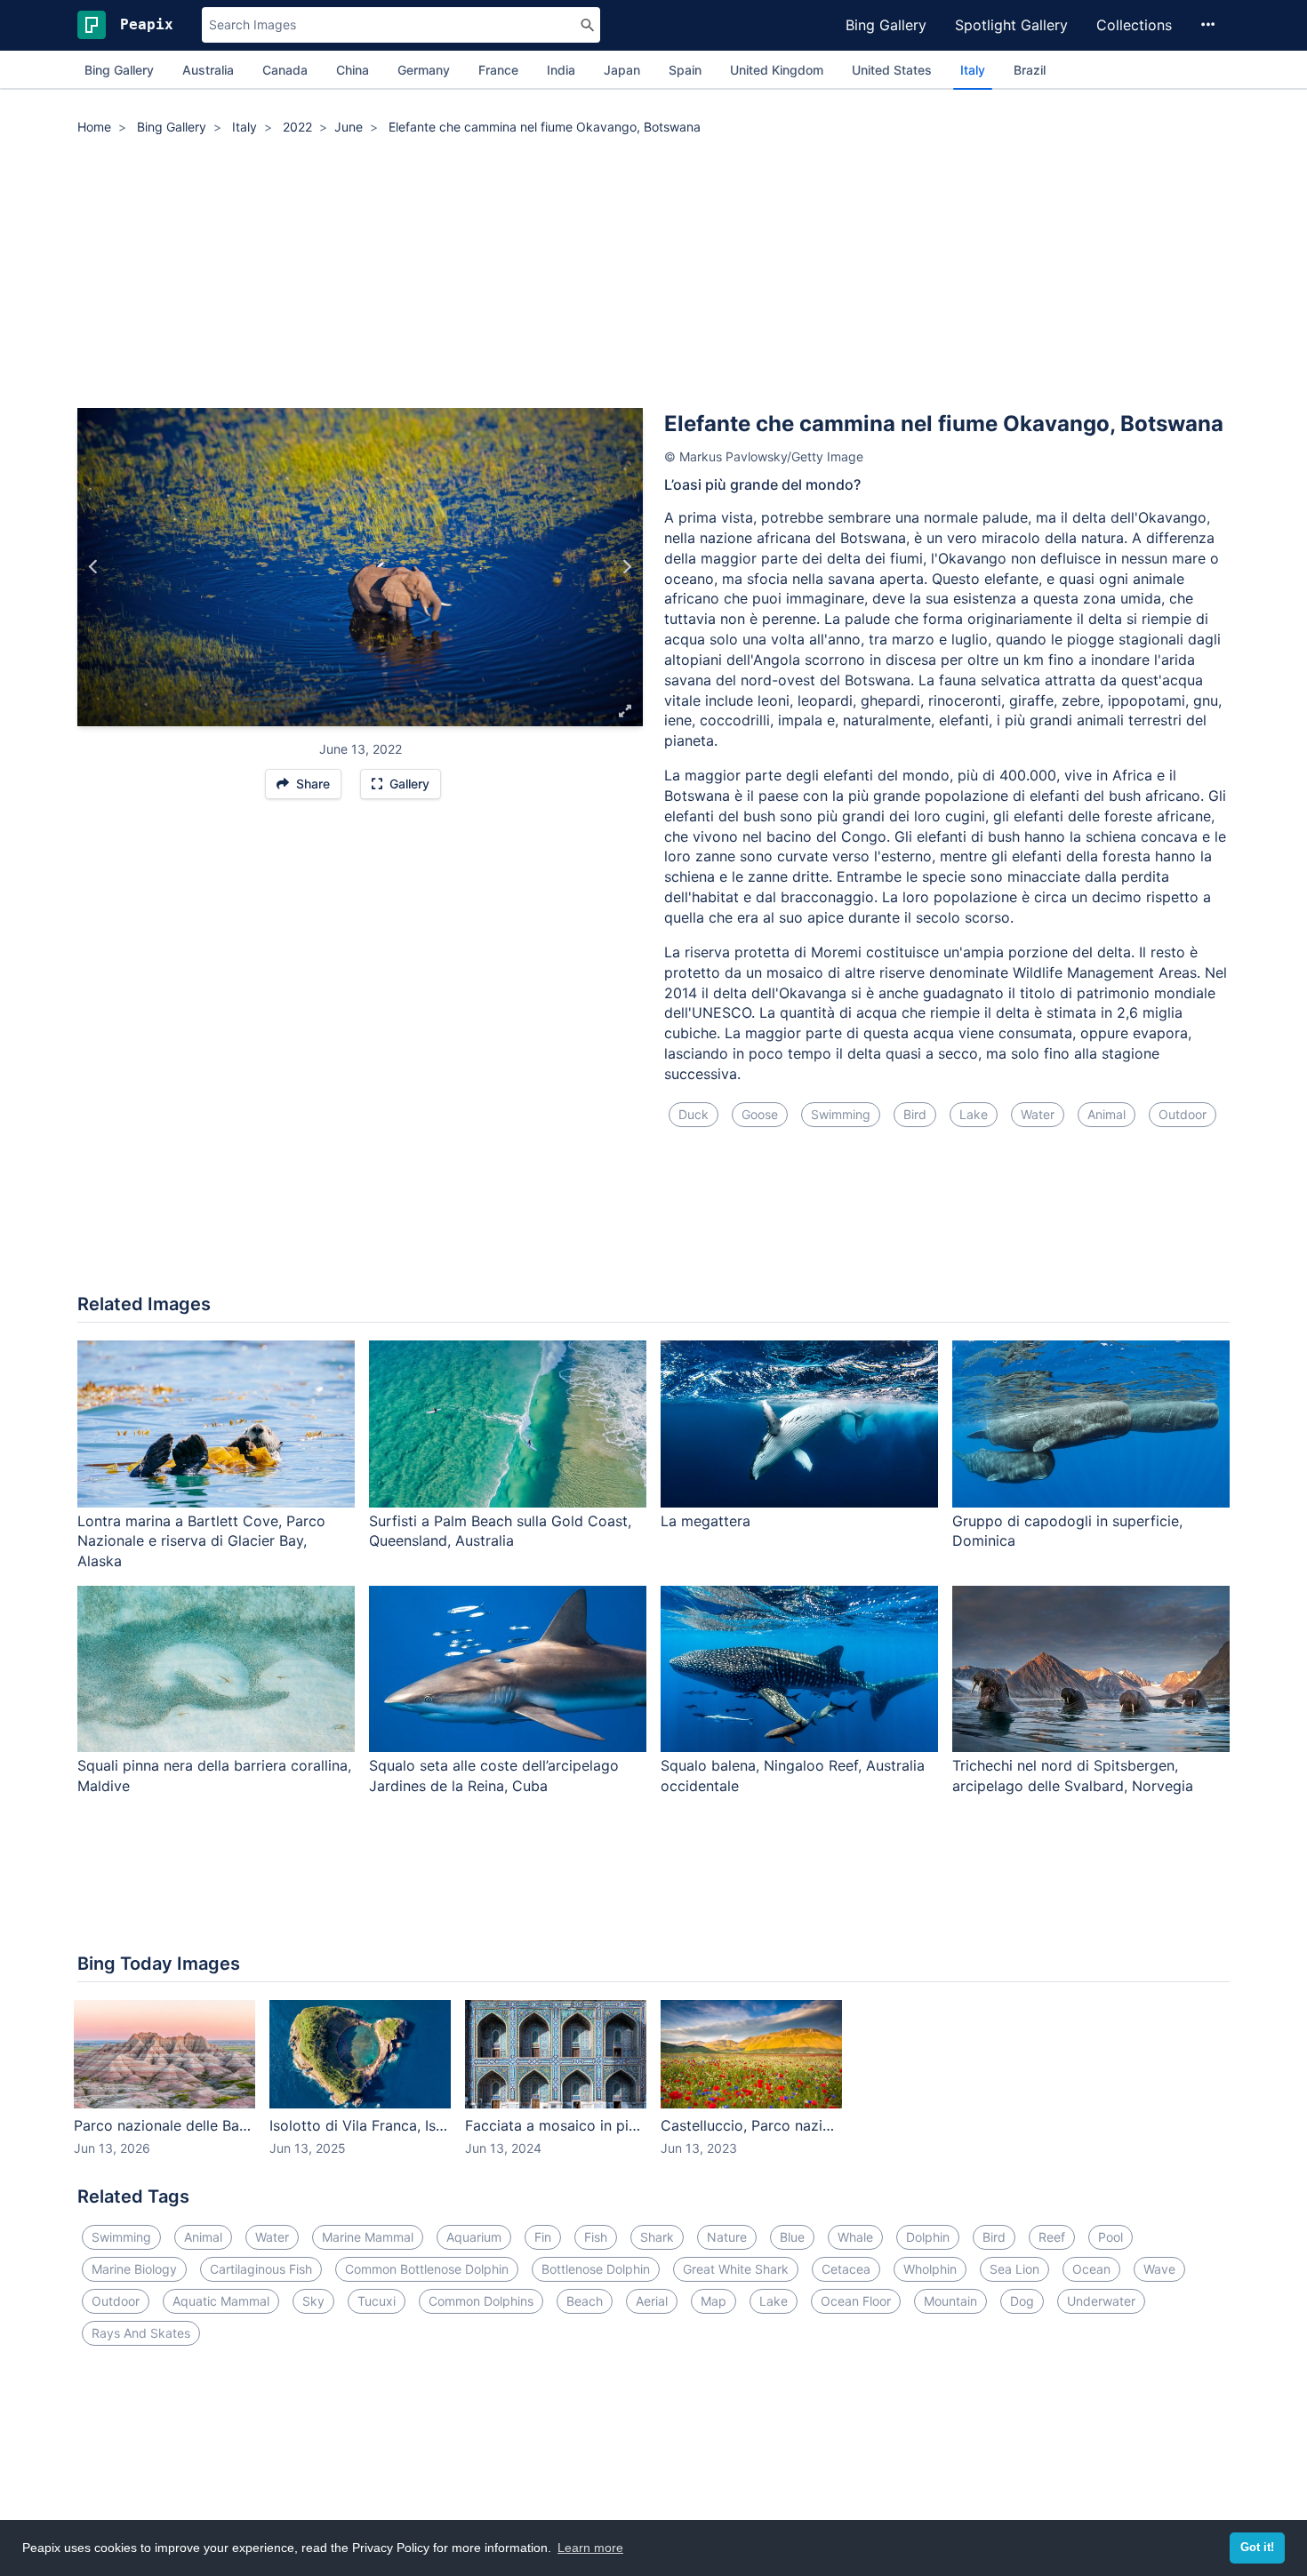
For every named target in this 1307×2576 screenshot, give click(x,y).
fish (596, 2237)
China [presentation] (353, 70)
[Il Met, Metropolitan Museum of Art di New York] (626, 567)
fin (543, 2237)
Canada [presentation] (285, 70)
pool (1111, 2237)
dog (1022, 2301)
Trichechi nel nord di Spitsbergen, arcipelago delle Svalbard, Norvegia (1073, 1776)
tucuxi (377, 2301)
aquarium (474, 2237)
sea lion (1014, 2269)
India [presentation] (561, 70)
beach (585, 2301)
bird (915, 1114)
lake (974, 1114)
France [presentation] (498, 70)
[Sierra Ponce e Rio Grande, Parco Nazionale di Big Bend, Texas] (94, 567)
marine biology (134, 2269)
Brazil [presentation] (1030, 70)
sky (313, 2301)
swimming (841, 1114)
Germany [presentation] (424, 70)
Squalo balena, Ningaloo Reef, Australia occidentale (793, 1776)
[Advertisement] (653, 275)
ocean (1091, 2269)
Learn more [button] (590, 2548)
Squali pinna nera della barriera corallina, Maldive (214, 1776)
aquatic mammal (221, 2301)
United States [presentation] (892, 70)
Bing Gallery (886, 25)
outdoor (1183, 1114)
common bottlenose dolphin (427, 2269)
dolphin (928, 2237)
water (1038, 1114)
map (714, 2301)
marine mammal (368, 2237)
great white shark (736, 2269)
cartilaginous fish (261, 2269)
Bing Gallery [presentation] (119, 70)
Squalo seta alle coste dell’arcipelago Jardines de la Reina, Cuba (494, 1776)
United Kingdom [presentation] (777, 70)
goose (760, 1114)
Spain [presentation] (685, 70)
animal (1107, 1114)
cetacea (846, 2269)
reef (1052, 2237)
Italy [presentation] (973, 70)
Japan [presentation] (622, 70)
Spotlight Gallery (1011, 25)
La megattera (706, 1521)
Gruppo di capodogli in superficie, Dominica (1067, 1531)
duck (694, 1114)
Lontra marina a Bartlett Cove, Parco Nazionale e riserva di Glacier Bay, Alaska (201, 1541)
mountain (950, 2301)
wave (1159, 2269)
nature (727, 2237)
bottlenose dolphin (596, 2269)
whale (855, 2237)
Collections (1134, 25)
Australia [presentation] (208, 70)
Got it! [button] (1257, 2548)
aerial (652, 2301)
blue (792, 2237)
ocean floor (856, 2301)
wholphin (930, 2269)
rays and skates (141, 2333)
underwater (1101, 2301)
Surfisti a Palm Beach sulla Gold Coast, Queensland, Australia (500, 1531)
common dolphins (481, 2301)
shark (657, 2237)
